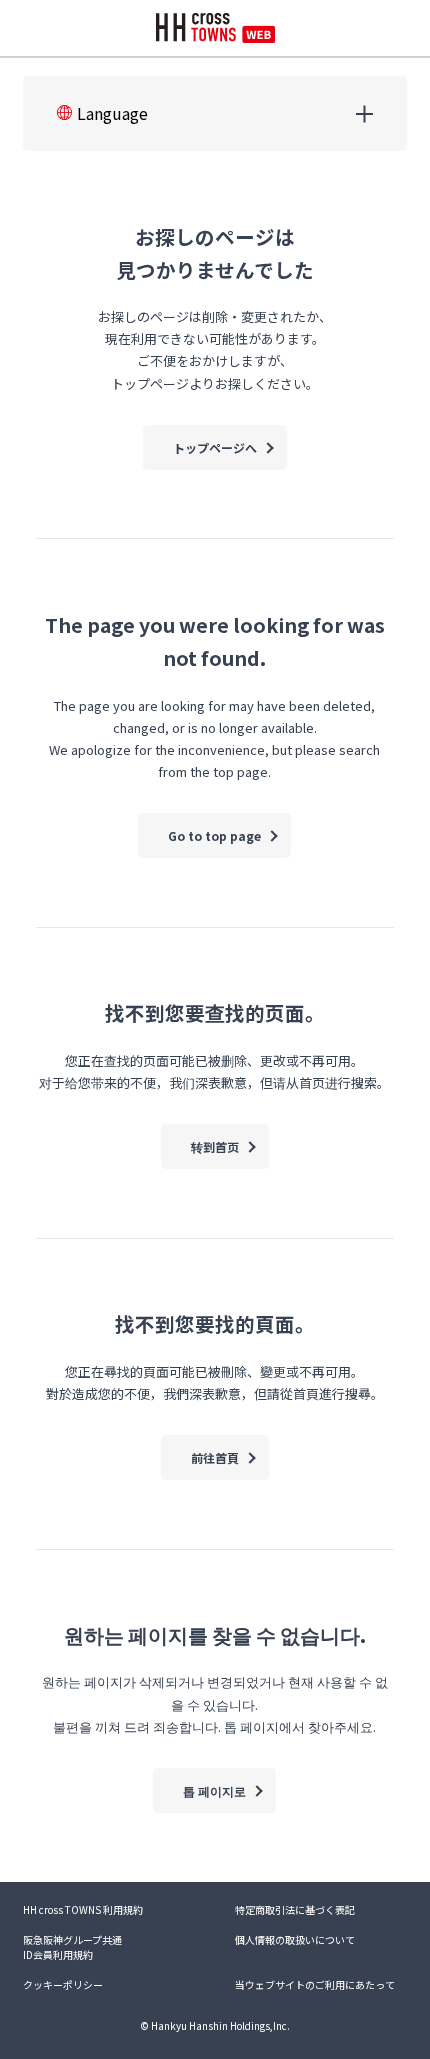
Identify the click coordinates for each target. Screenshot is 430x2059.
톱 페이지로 (214, 1790)
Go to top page (214, 835)
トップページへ (215, 447)
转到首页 (215, 1146)
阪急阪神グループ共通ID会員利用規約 (72, 1947)
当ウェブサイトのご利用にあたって (315, 1984)
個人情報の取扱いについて (295, 1939)
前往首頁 (215, 1457)
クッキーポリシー (63, 1984)
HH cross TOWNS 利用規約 (83, 1909)
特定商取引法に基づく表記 (295, 1909)
